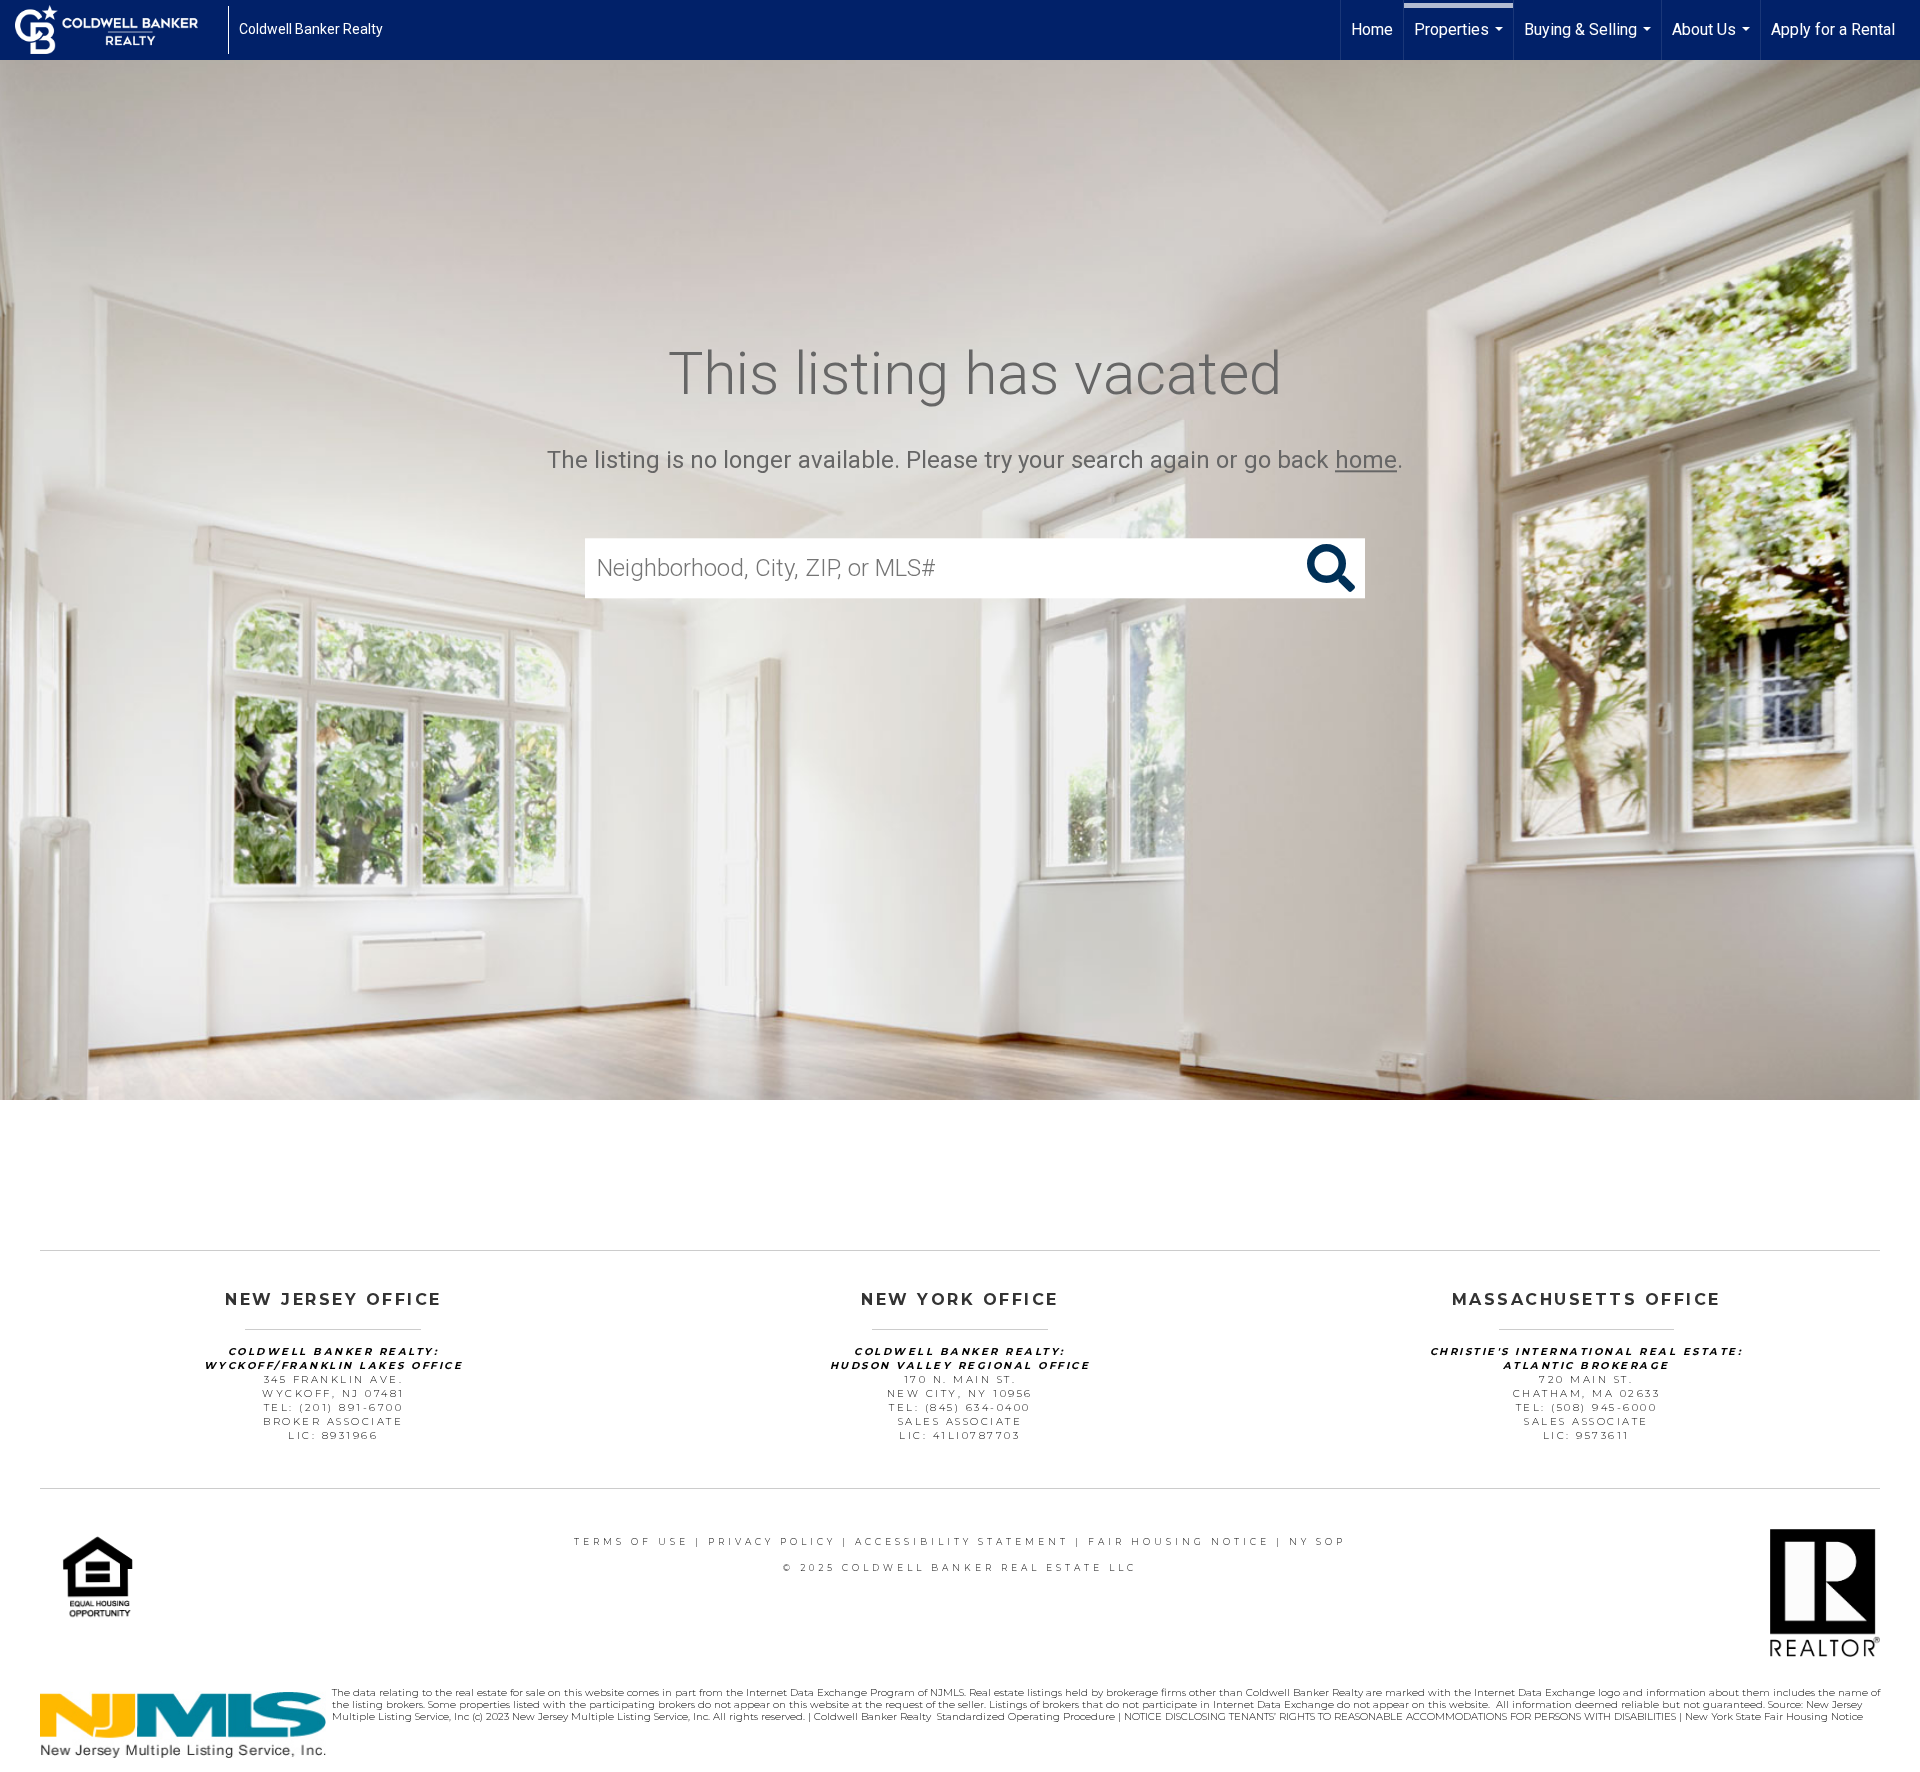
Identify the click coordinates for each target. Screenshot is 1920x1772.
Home (1372, 29)
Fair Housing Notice (1179, 1541)
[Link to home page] (116, 30)
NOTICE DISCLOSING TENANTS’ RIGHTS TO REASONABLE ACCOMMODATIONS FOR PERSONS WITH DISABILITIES (1401, 1716)
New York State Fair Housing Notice (1774, 1716)
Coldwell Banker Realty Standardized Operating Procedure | (969, 1716)
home (1366, 460)
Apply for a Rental (1833, 29)
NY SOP (1317, 1541)
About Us (1713, 40)
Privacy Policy (772, 1541)
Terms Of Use (631, 1541)
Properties (1461, 40)
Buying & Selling (1590, 40)
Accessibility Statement (962, 1541)
